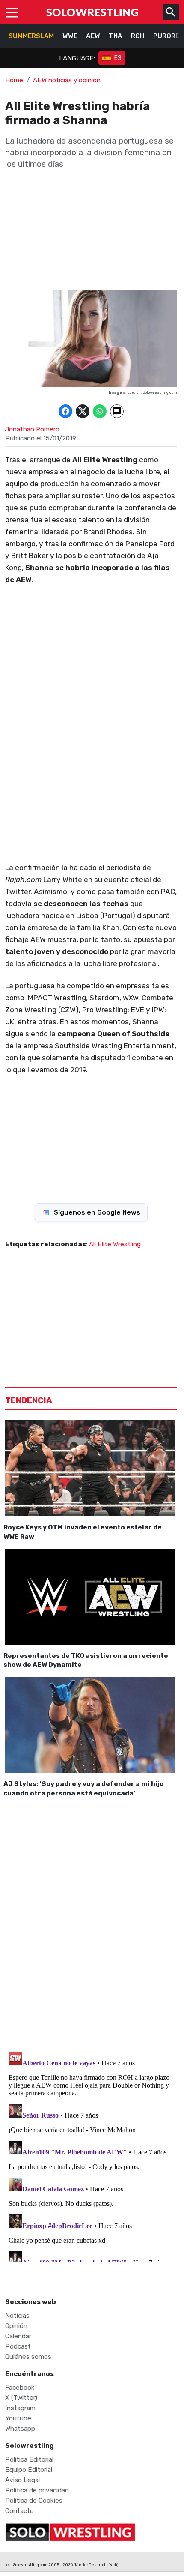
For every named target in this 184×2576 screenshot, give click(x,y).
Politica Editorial (29, 2459)
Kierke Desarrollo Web (96, 2565)
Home (14, 80)
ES (118, 58)
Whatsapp (20, 2429)
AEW (93, 36)
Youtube (18, 2418)
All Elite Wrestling (115, 1244)
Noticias (17, 2316)
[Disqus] (91, 1923)
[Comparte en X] (83, 411)
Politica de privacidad (37, 2490)
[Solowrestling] (92, 12)
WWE (70, 36)
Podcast (18, 2346)
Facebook (20, 2388)
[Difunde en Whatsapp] (100, 411)
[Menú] (12, 12)
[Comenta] (117, 411)
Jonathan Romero (32, 429)
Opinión (16, 2326)
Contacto (19, 2511)
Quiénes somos (28, 2357)
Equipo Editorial (29, 2470)
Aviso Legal (22, 2480)
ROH (138, 36)
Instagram (20, 2408)
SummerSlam (31, 36)
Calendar (18, 2336)
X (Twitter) (21, 2398)
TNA (116, 36)
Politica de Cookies (34, 2501)
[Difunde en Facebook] (65, 411)
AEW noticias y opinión (67, 80)
